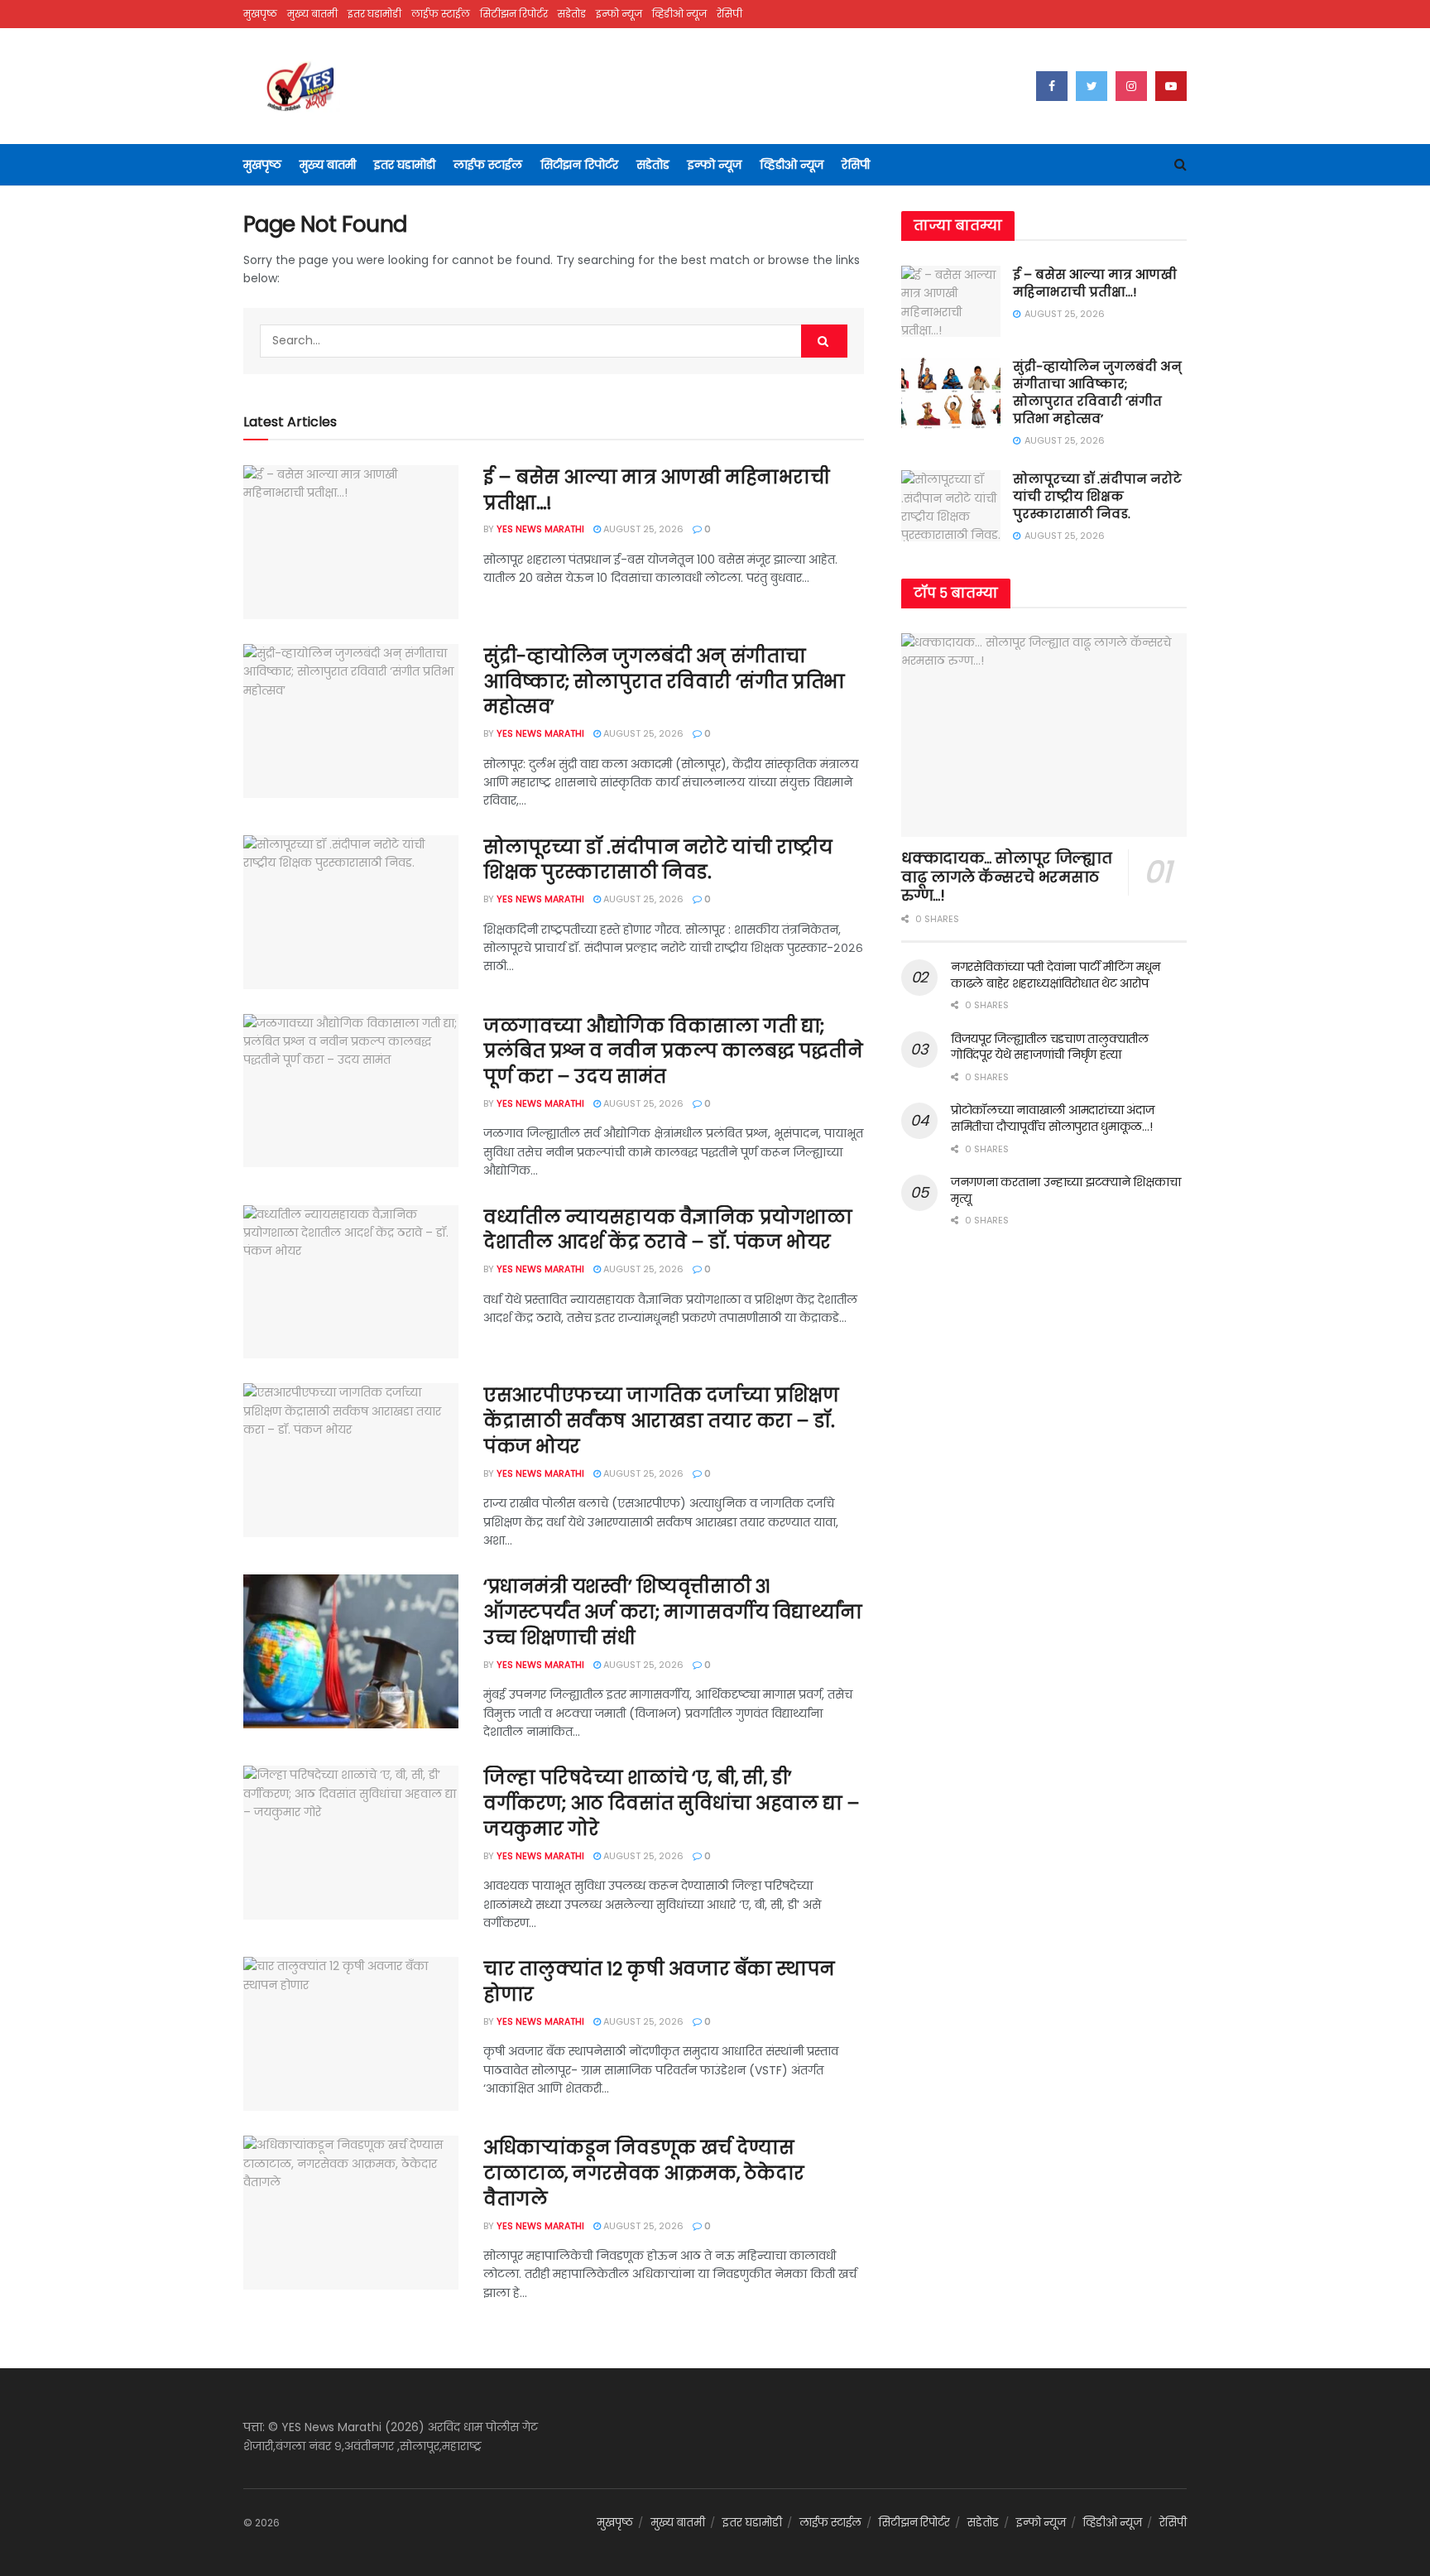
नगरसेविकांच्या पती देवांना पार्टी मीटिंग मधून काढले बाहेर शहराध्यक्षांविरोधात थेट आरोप (1056, 975)
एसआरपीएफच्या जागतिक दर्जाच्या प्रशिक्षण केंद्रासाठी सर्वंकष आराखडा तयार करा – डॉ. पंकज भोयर (661, 1421)
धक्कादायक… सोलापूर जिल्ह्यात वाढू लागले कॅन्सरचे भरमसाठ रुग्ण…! (1006, 877)
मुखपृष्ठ (260, 14)
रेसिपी (729, 14)
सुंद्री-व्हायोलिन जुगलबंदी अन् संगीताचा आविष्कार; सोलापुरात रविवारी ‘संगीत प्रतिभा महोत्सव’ (664, 682)
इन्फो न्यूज (619, 14)
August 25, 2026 (642, 529)
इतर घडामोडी (374, 14)
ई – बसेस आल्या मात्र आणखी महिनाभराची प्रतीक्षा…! (656, 490)
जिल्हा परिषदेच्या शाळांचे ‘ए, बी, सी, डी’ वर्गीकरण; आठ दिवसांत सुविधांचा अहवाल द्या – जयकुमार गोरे (672, 1803)
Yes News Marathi (540, 529)
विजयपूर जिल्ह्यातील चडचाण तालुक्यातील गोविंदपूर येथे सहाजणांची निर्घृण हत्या (1050, 1047)
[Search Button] (824, 341)
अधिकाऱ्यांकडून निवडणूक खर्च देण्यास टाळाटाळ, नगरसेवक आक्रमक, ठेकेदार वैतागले (644, 2173)
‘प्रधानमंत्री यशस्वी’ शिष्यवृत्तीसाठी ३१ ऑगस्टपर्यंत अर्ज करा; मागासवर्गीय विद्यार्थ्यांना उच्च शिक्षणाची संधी (673, 1612)
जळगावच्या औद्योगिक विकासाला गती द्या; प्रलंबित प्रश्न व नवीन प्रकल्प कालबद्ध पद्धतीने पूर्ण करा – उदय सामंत (673, 1052)
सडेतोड (572, 14)
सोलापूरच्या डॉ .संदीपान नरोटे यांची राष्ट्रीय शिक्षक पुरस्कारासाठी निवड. (657, 860)
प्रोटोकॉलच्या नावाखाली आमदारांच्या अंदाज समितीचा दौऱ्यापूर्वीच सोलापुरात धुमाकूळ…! (1052, 1118)
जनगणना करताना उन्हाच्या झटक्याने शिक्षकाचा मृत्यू (1065, 1190)
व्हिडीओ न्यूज (679, 14)
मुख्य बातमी (312, 14)
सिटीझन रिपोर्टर (514, 14)
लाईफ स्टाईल (441, 14)
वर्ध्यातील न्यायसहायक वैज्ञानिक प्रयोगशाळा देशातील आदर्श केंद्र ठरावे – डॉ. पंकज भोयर (667, 1230)
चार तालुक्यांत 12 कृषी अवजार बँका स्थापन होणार (659, 1982)
